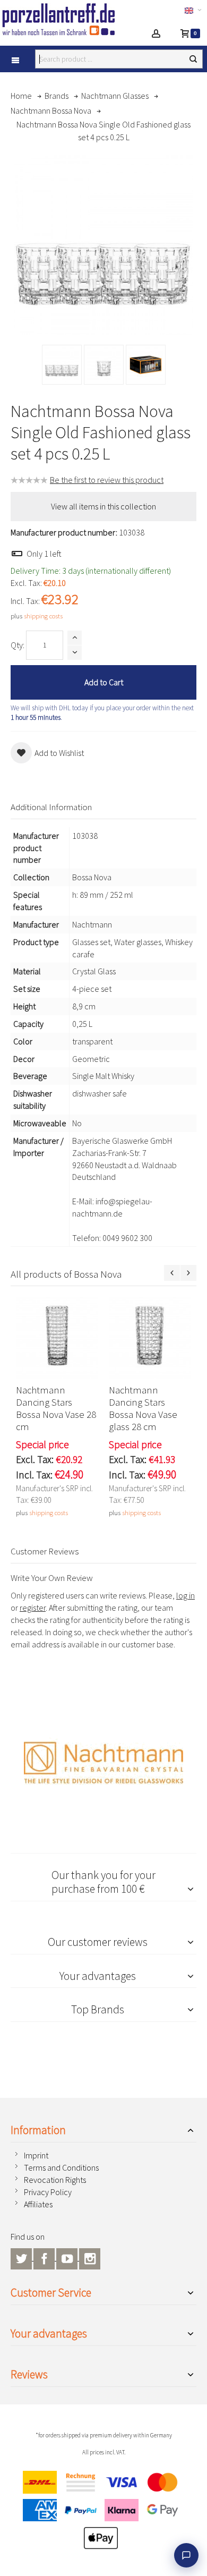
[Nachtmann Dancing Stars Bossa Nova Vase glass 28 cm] (150, 1338)
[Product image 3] (146, 365)
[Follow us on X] (22, 2257)
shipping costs (43, 616)
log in (186, 1595)
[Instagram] (90, 2257)
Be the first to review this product (107, 480)
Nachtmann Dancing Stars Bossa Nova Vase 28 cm (56, 1408)
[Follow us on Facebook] (45, 2257)
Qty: (18, 645)
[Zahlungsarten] (103, 2513)
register (33, 1608)
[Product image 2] (104, 365)
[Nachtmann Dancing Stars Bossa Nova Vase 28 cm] (57, 1338)
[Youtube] (68, 2257)
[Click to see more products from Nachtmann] (103, 1763)
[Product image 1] (62, 365)
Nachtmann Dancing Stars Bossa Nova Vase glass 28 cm (143, 1408)
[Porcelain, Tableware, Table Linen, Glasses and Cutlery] (62, 19)
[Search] (193, 59)
